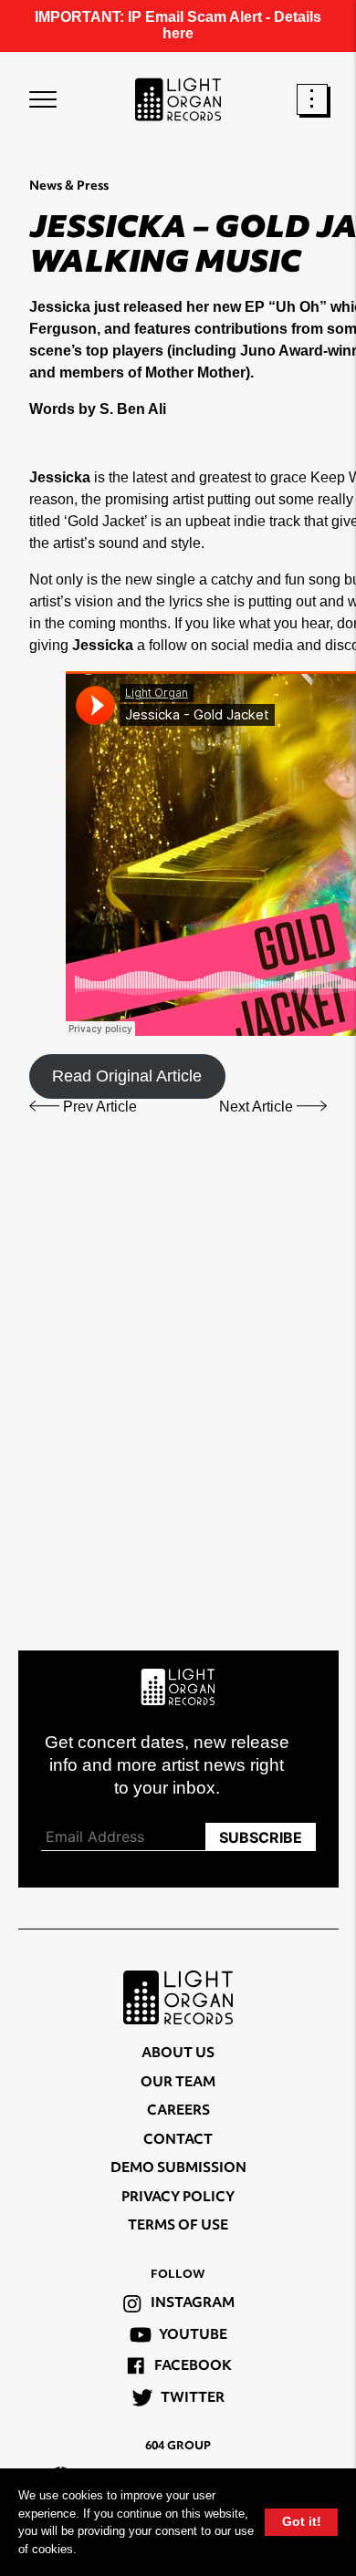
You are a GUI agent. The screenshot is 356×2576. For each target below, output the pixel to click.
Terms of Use (178, 2226)
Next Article (258, 1107)
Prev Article (98, 1107)
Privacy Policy (178, 2198)
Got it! (302, 2521)
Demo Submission (178, 2169)
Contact (178, 2141)
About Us (178, 2054)
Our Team (178, 2083)
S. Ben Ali (133, 409)
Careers (178, 2111)
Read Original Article (127, 1076)
